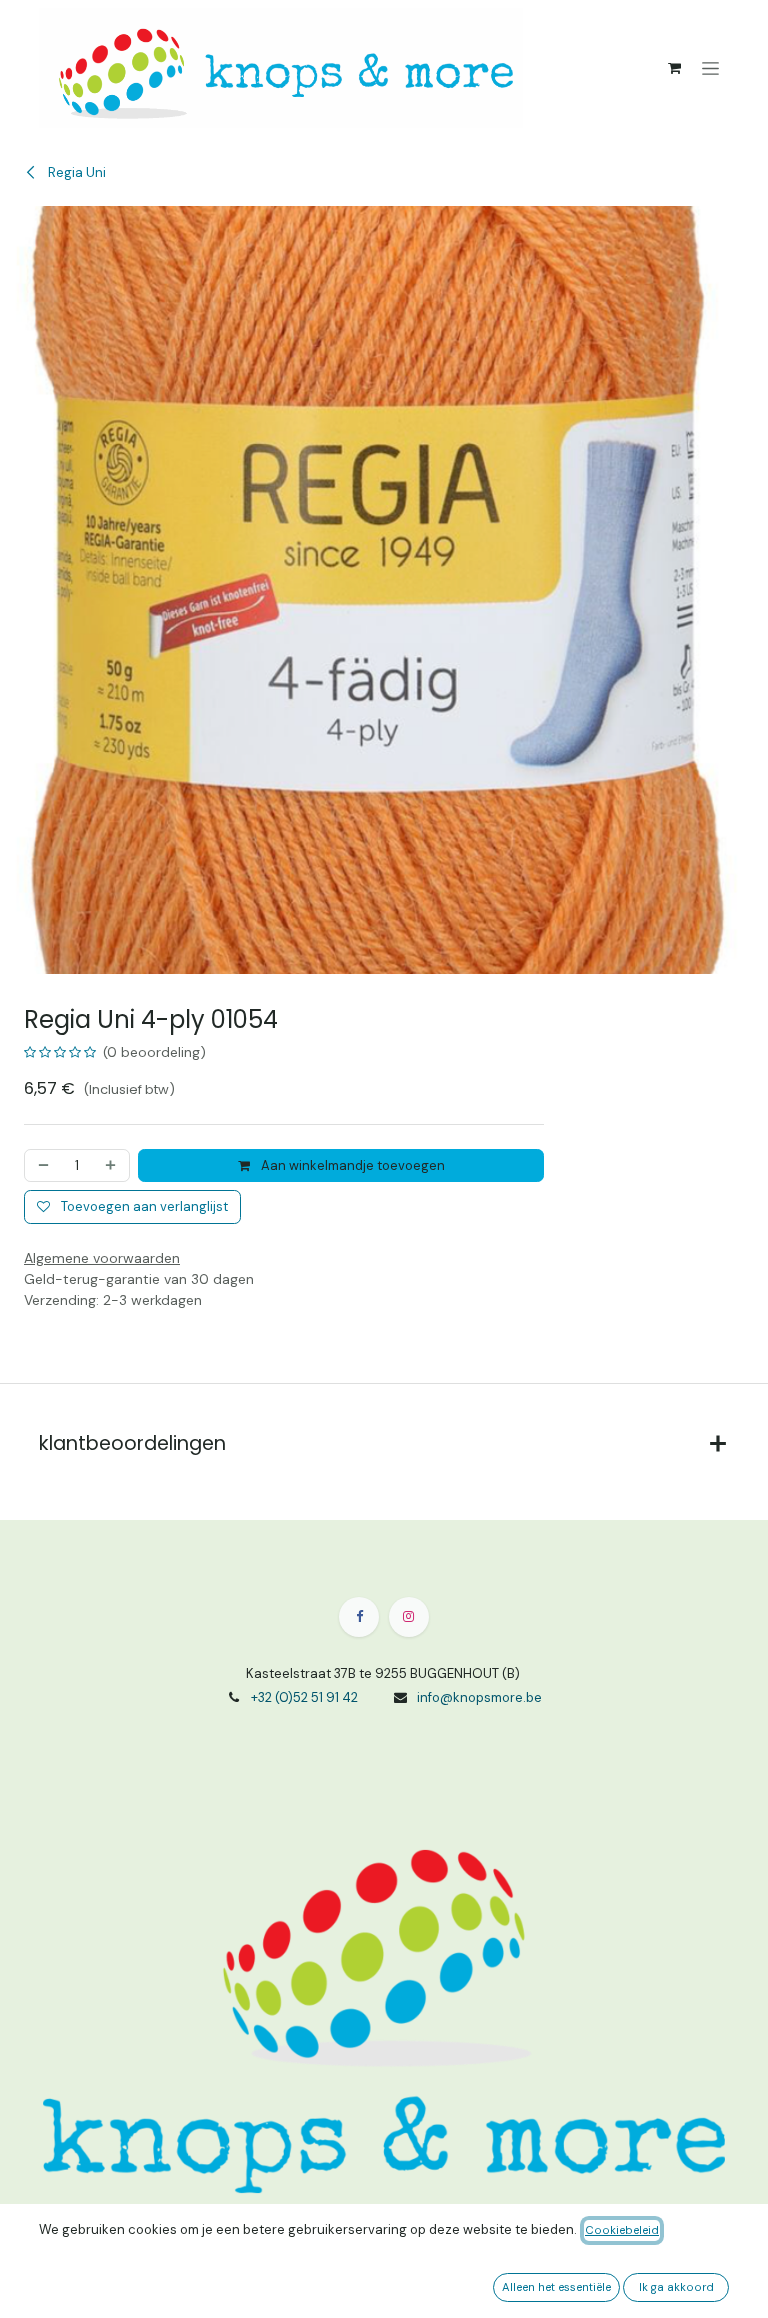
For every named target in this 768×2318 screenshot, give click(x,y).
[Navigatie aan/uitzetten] (710, 68)
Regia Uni (75, 172)
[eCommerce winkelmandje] (674, 68)
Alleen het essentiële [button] (556, 2287)
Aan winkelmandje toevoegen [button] (351, 1165)
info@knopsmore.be (479, 1697)
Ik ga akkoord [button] (676, 2287)
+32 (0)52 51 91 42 (304, 1697)
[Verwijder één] (41, 1166)
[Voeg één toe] (112, 1166)
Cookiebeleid (622, 2230)
